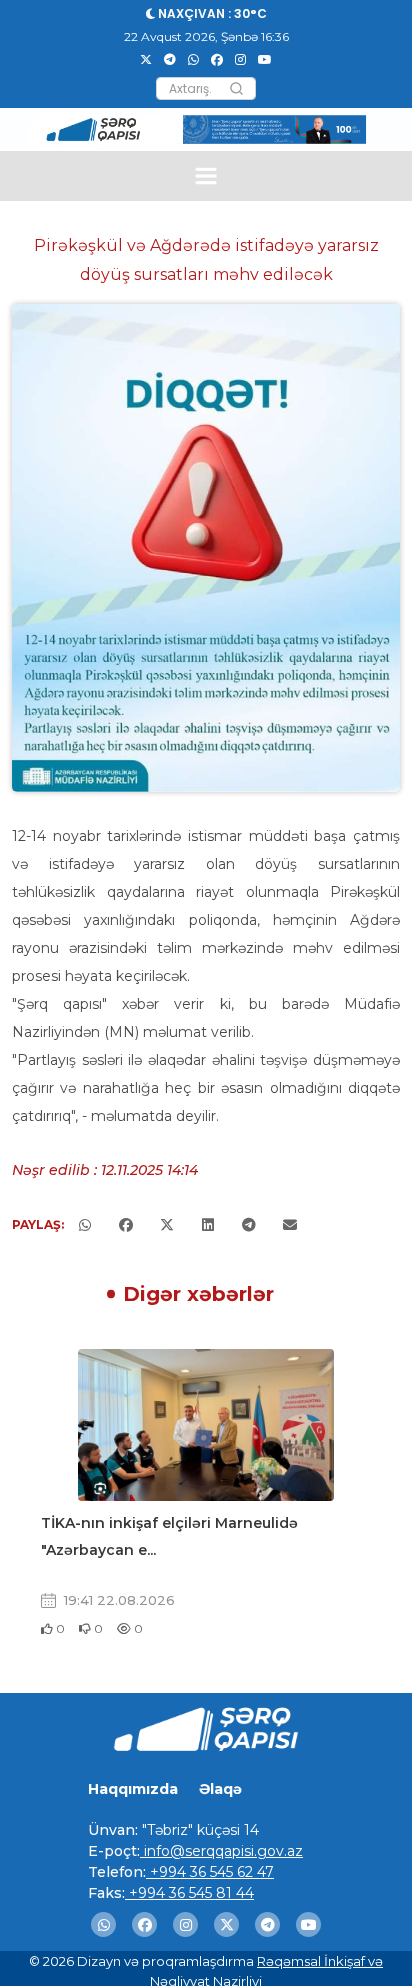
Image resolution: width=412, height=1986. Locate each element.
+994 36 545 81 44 (189, 1893)
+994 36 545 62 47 (210, 1872)
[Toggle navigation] (206, 175)
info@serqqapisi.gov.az (221, 1851)
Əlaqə (220, 1789)
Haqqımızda (133, 1789)
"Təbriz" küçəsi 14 (198, 1830)
